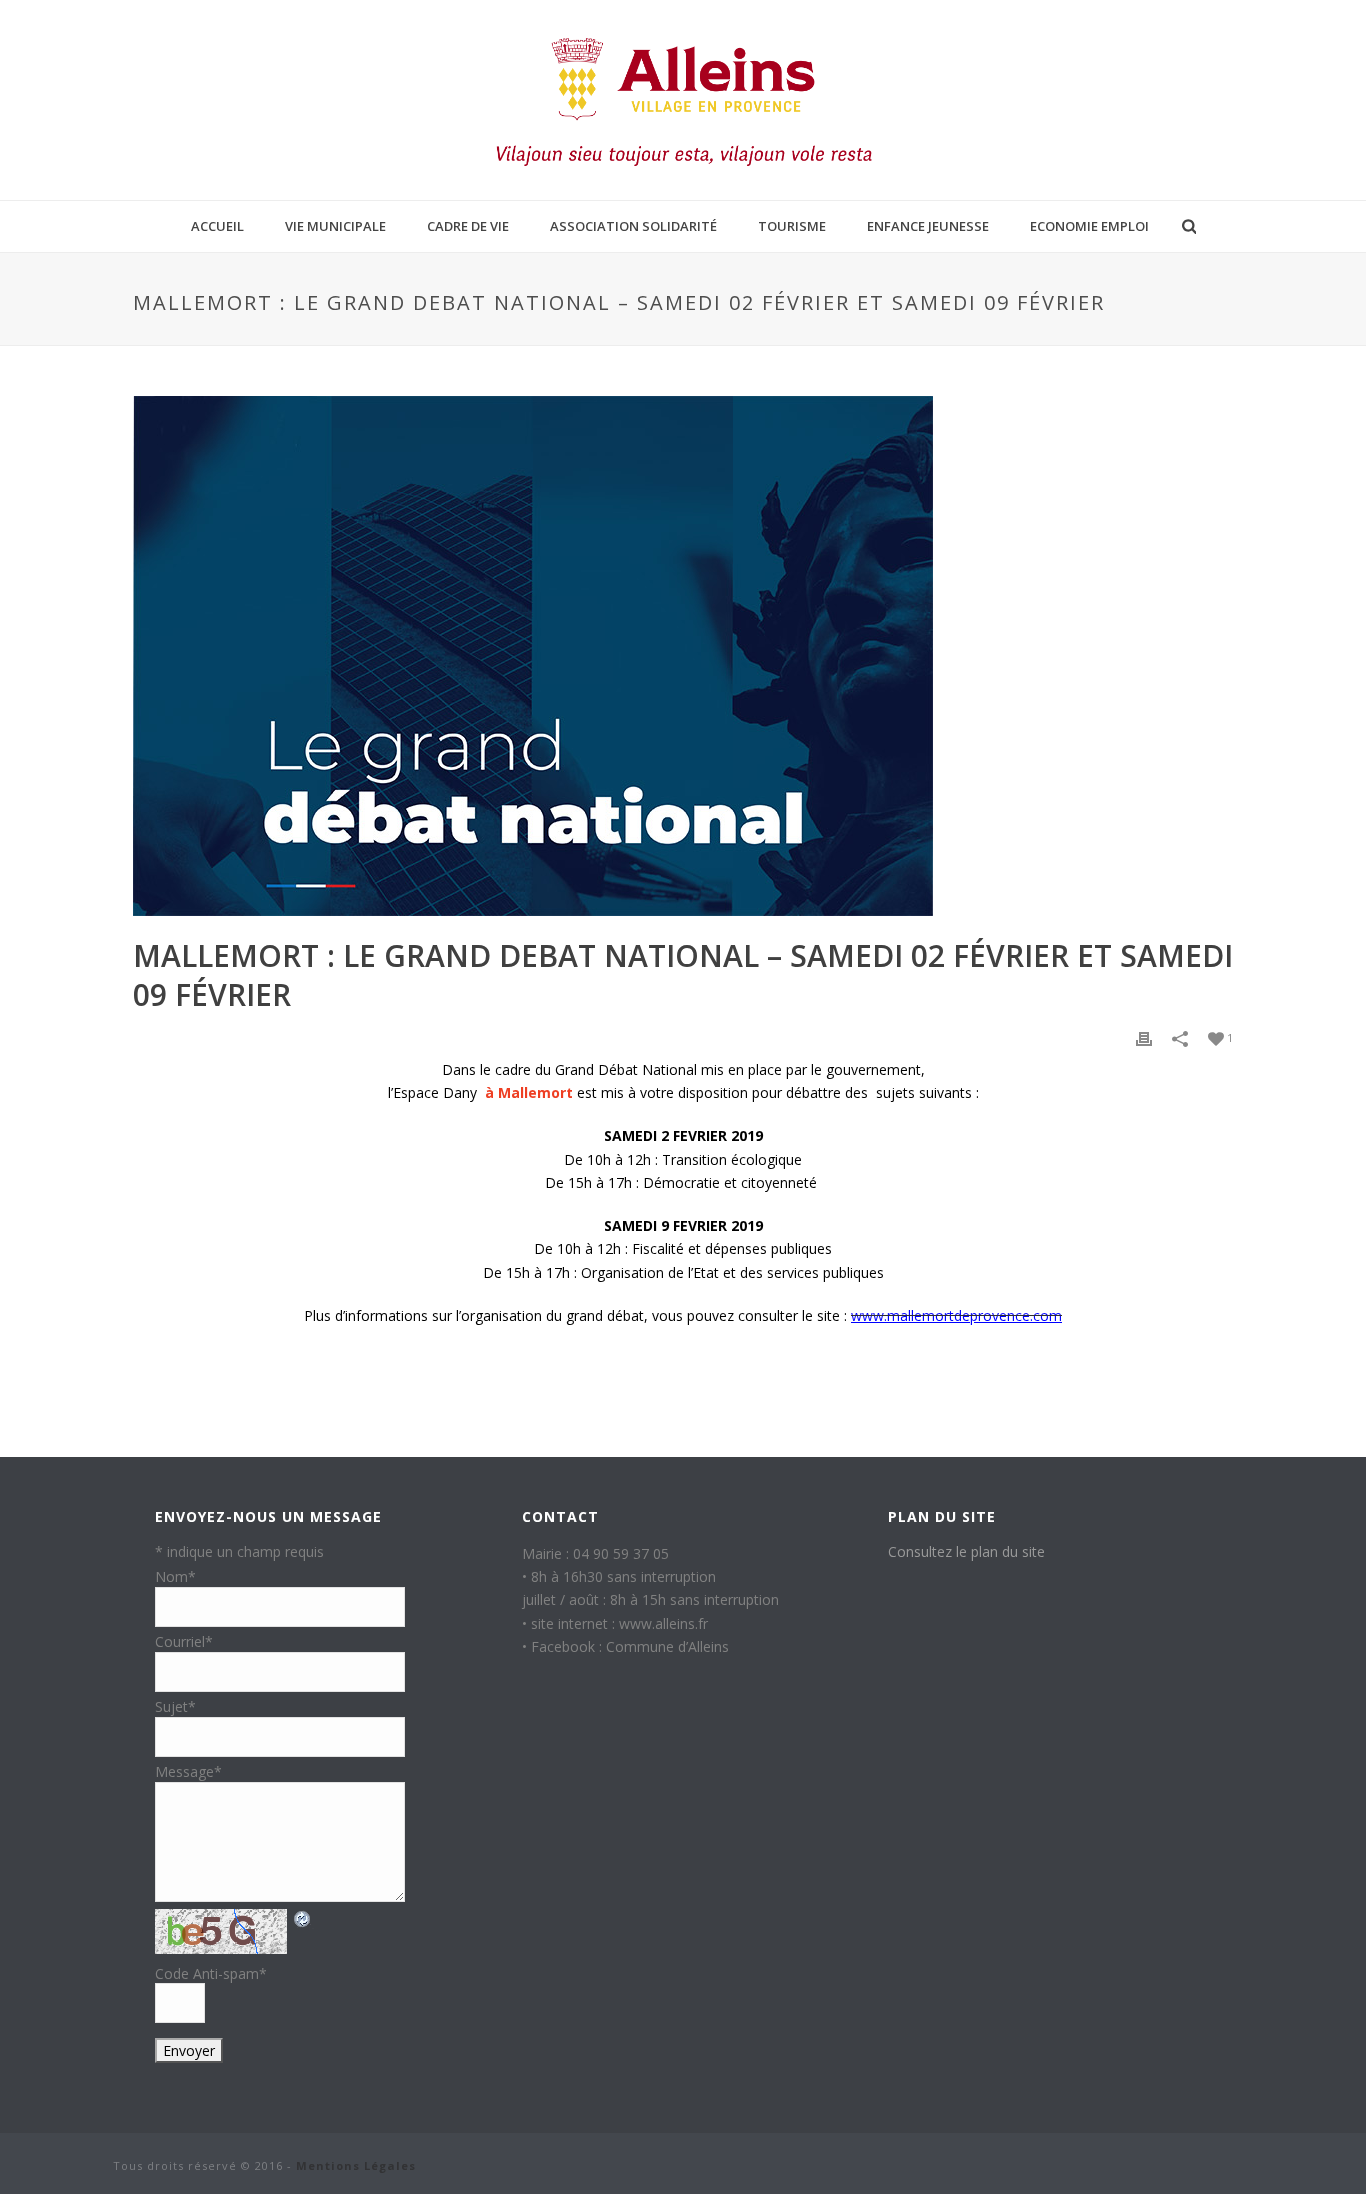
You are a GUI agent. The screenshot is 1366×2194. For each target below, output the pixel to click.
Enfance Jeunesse (928, 226)
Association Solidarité (633, 226)
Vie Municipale (335, 226)
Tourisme (792, 226)
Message (188, 1771)
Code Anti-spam (211, 1973)
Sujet (175, 1706)
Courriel (184, 1641)
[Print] (1144, 1038)
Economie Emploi (1089, 226)
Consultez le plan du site (966, 1551)
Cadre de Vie (468, 226)
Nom (175, 1576)
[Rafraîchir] (303, 1918)
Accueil (217, 226)
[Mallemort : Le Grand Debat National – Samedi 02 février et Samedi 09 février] (683, 656)
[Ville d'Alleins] (683, 100)
